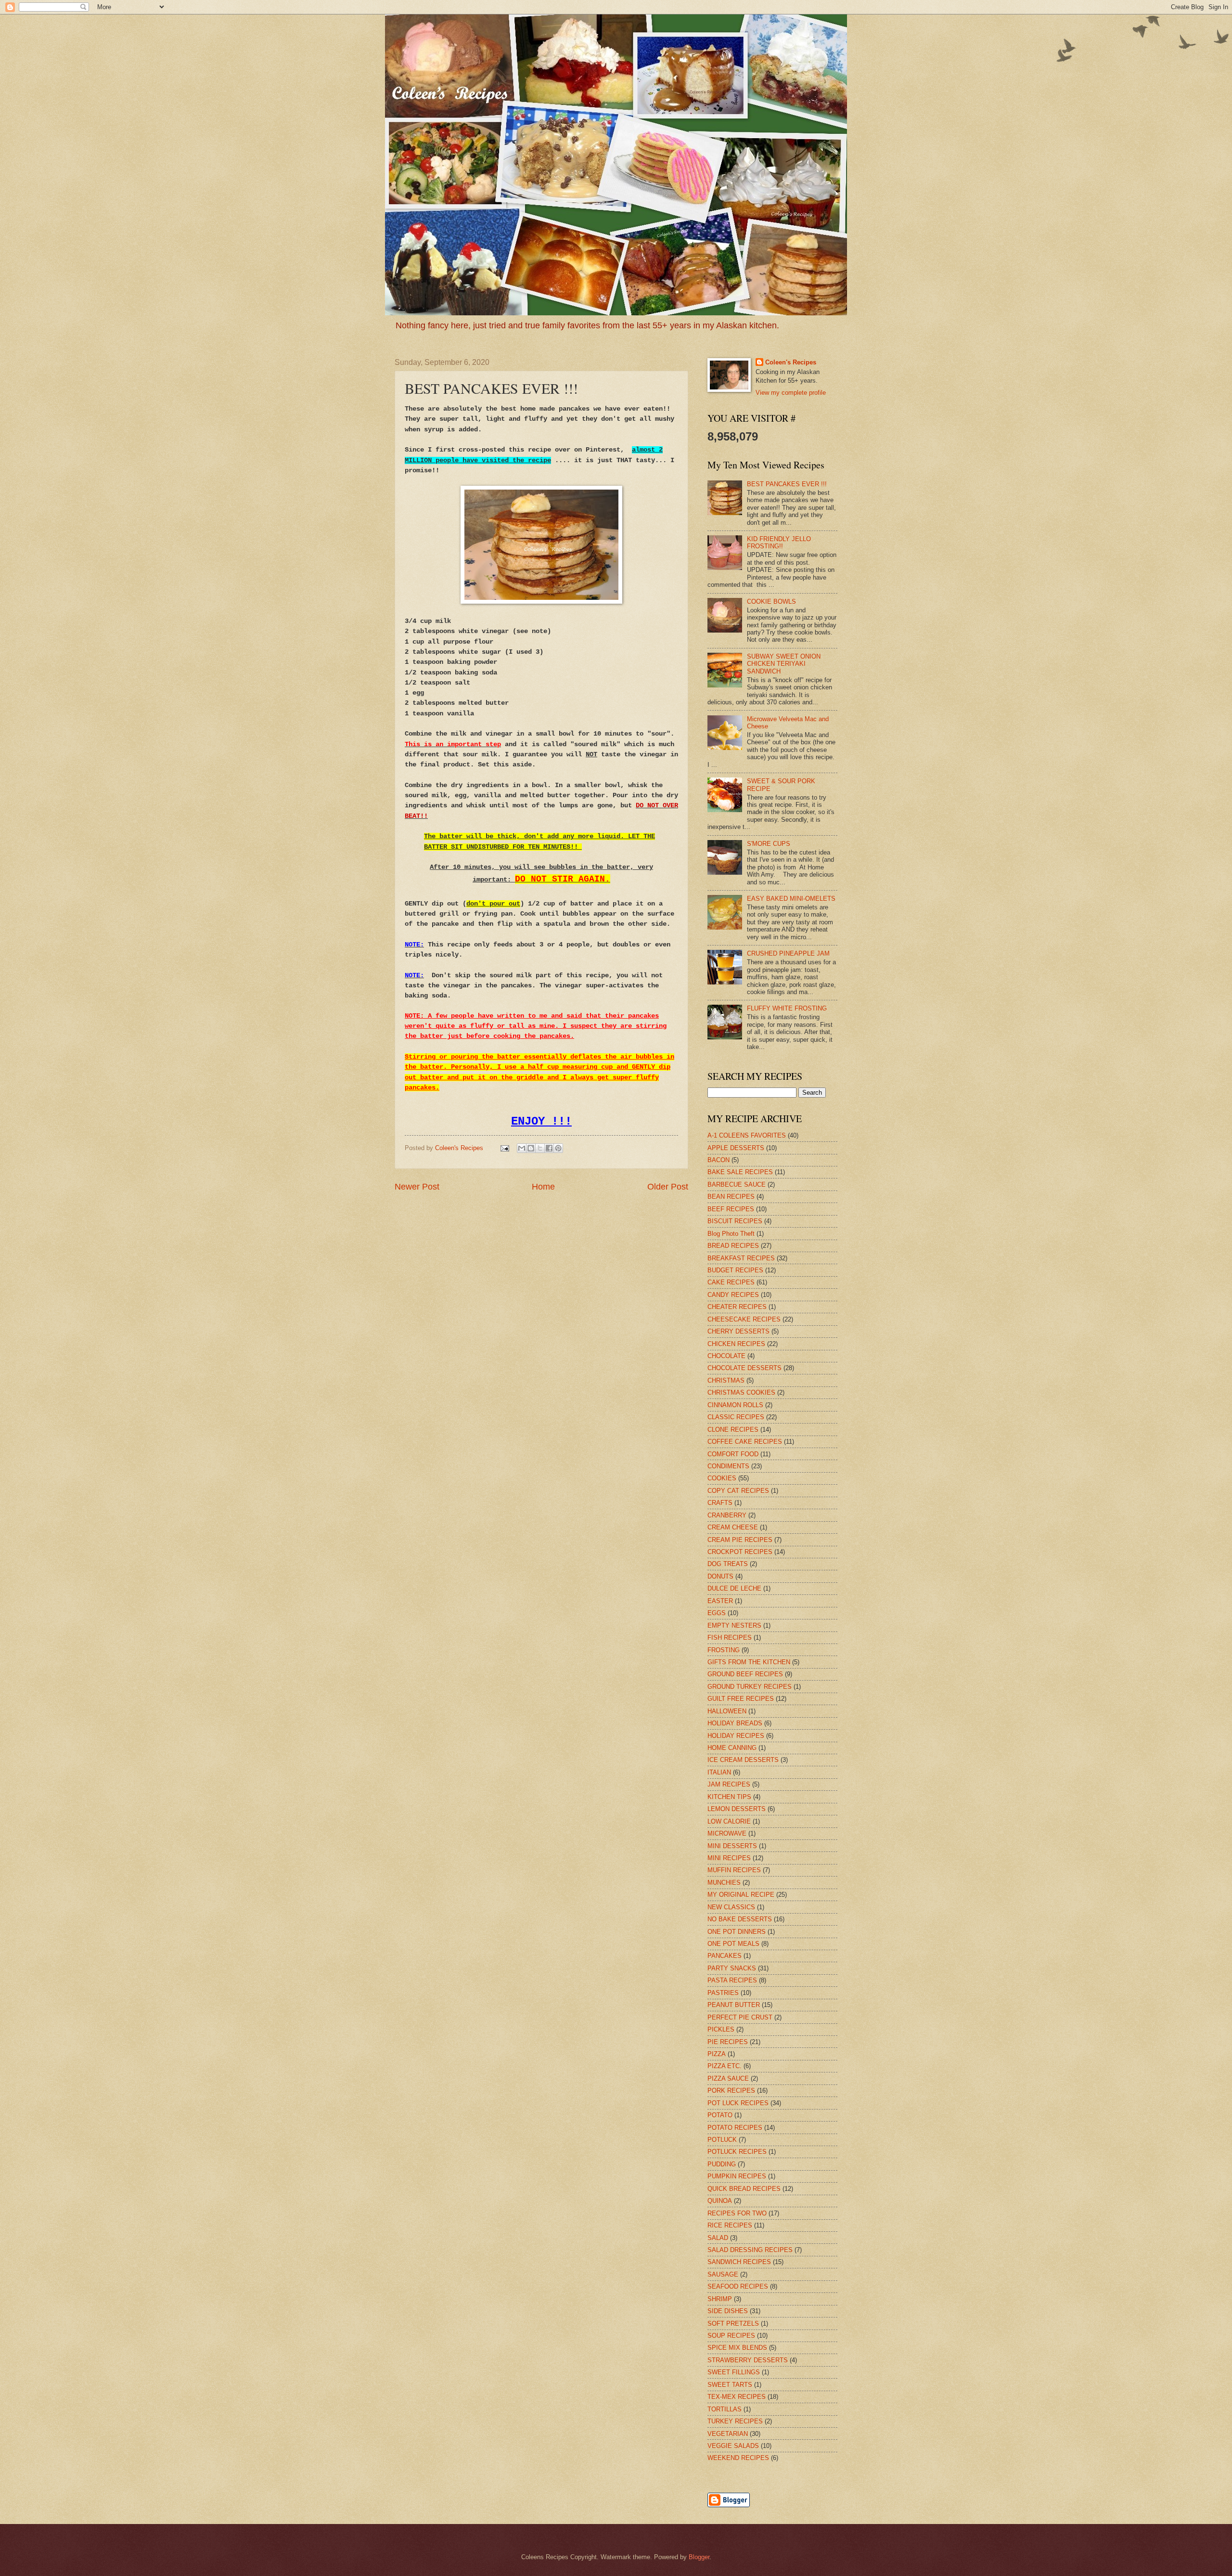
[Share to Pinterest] (558, 1148)
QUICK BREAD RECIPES (744, 2189)
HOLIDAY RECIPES (736, 1736)
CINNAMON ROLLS (735, 1405)
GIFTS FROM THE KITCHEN (749, 1662)
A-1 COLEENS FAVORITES (747, 1135)
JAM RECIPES (729, 1784)
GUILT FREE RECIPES (741, 1699)
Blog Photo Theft (731, 1234)
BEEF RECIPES (731, 1209)
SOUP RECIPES (731, 2336)
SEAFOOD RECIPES (738, 2286)
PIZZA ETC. (725, 2066)
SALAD (718, 2238)
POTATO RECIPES (735, 2128)
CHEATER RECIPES (737, 1307)
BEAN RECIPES (731, 1197)
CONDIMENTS (728, 1466)
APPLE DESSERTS (736, 1148)
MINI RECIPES (729, 1858)
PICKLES (721, 2029)
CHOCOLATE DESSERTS (744, 1368)
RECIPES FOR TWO (737, 2213)
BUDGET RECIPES (735, 1270)
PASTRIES (723, 1993)
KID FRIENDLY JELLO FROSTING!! (779, 543)
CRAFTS (720, 1503)
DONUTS (720, 1576)
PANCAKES (725, 1956)
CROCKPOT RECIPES (740, 1552)
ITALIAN (719, 1772)
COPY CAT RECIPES (738, 1491)
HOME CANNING (732, 1748)
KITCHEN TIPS (729, 1797)
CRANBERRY (727, 1515)
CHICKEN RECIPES (736, 1344)
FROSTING (724, 1650)
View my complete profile (791, 393)
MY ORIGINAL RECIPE (741, 1895)
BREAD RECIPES (733, 1246)
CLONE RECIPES (733, 1430)
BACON (719, 1160)
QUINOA (720, 2201)
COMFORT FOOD (733, 1454)
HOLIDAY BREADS (735, 1723)
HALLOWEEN (727, 1711)
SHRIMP (720, 2299)
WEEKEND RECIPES (738, 2458)
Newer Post (417, 1187)
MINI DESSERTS (732, 1846)
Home (543, 1187)
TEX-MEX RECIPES (737, 2397)
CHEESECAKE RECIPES (744, 1319)
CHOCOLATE (726, 1356)
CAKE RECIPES (731, 1282)
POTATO (720, 2115)
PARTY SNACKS (732, 1968)
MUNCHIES (724, 1883)
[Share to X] (540, 1148)
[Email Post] (504, 1148)
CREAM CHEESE (733, 1527)
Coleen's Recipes (460, 1148)
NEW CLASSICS (731, 1907)
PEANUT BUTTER (734, 2005)
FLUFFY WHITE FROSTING (787, 1008)
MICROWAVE (727, 1833)
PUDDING (722, 2164)
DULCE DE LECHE (734, 1588)
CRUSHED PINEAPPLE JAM (788, 953)
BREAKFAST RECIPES (741, 1258)
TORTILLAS (725, 2409)
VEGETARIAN (728, 2434)
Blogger (699, 2557)
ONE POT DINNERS (737, 1932)
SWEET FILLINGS (734, 2372)
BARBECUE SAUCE (737, 1184)
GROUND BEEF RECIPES (745, 1674)
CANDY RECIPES (733, 1295)
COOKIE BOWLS (771, 602)
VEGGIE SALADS (733, 2446)
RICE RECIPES (730, 2225)
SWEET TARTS (730, 2385)
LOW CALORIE (729, 1821)
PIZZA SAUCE (728, 2078)
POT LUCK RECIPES (738, 2103)
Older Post (668, 1187)
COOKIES (722, 1478)
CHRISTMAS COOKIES (741, 1392)
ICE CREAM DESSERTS (743, 1760)
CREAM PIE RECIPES (740, 1540)
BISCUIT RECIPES (735, 1221)
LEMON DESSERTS (737, 1809)
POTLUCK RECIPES (737, 2152)
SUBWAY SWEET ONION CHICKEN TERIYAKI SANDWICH (784, 664)
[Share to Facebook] (549, 1148)
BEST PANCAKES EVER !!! (787, 484)
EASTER (720, 1601)
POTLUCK (722, 2140)
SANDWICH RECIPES (739, 2262)
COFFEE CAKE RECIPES (745, 1442)
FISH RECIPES (730, 1638)
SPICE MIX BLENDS (737, 2348)
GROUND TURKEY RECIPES (750, 1687)
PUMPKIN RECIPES (737, 2176)
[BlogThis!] (531, 1148)
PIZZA (717, 2054)
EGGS (717, 1613)
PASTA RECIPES (732, 1980)
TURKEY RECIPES (735, 2421)
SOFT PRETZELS (733, 2324)
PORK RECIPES (731, 2091)
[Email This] (522, 1148)
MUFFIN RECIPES (734, 1870)
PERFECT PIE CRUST (740, 2017)
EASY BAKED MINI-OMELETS (791, 899)
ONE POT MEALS (733, 1944)
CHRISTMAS (726, 1380)
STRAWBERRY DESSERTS (748, 2360)
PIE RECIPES (728, 2042)
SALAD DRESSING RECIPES (750, 2250)
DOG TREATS (728, 1564)
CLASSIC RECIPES (736, 1417)
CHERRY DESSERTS (738, 1331)
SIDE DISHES (728, 2311)
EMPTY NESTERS (734, 1625)
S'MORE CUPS (769, 844)
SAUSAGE (723, 2274)
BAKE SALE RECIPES (740, 1172)
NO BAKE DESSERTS (740, 1919)
